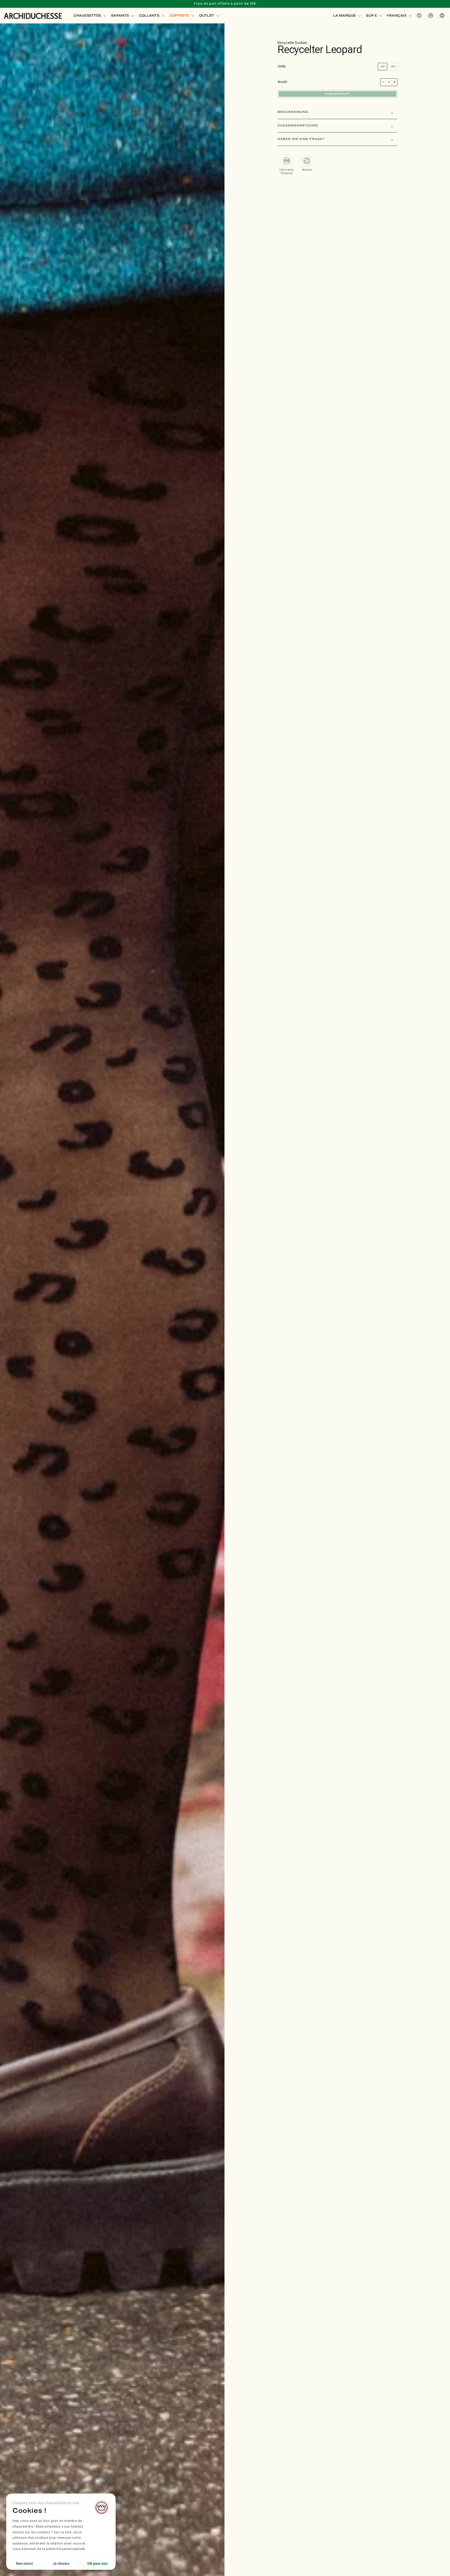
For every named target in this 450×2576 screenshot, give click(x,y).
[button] (89, 16)
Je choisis (61, 2564)
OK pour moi (97, 2564)
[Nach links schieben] (7, 1311)
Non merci (24, 2564)
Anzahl (282, 82)
